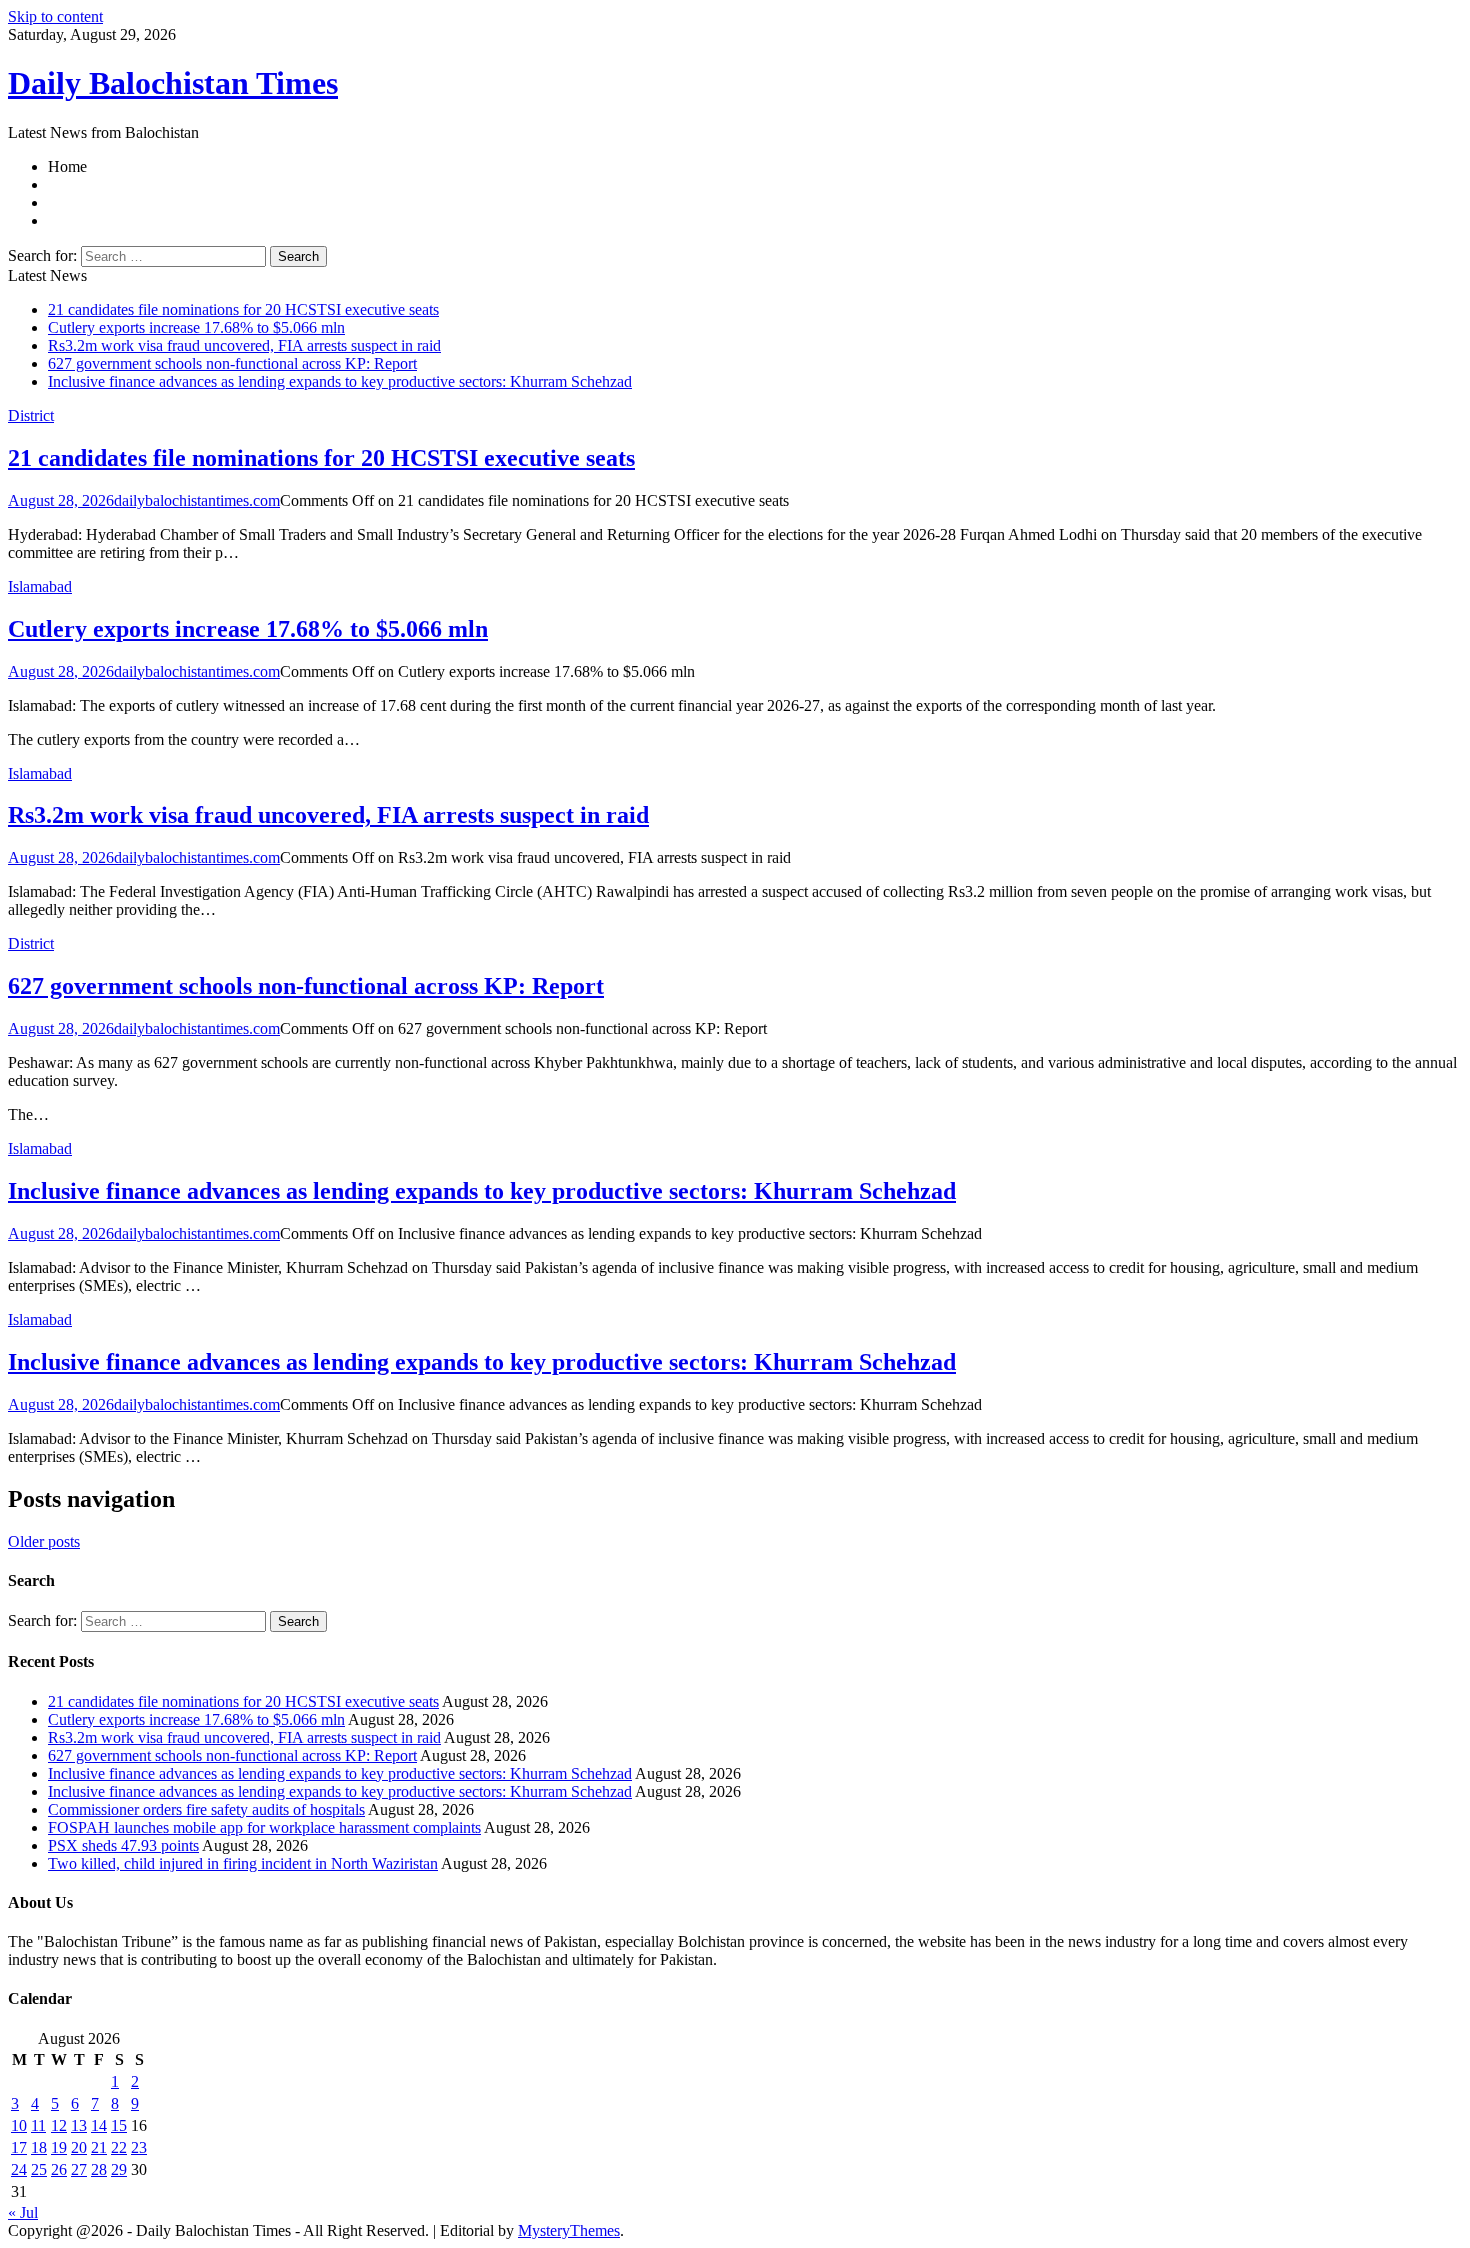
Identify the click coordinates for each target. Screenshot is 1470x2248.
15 (119, 2125)
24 (19, 2169)
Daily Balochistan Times (173, 83)
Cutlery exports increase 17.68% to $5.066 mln (196, 327)
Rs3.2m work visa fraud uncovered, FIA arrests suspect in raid (244, 345)
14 (99, 2125)
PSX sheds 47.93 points (123, 1845)
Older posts (44, 1541)
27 (79, 2169)
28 (99, 2169)
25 (39, 2169)
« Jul (23, 2212)
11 (38, 2125)
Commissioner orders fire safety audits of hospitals (206, 1809)
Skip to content (55, 16)
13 (79, 2125)
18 (39, 2147)
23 (139, 2147)
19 (59, 2147)
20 (79, 2147)
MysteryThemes (569, 2230)
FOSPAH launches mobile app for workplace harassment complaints (264, 1827)
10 (19, 2125)
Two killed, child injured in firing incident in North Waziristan (243, 1863)
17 (19, 2147)
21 (99, 2147)
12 (59, 2125)
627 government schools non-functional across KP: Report (232, 363)
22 (119, 2147)
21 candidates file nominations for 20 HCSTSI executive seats (243, 309)
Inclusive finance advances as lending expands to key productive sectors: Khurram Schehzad (340, 381)
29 (119, 2169)
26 (59, 2169)
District (31, 415)
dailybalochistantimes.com (197, 500)
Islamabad (40, 586)
